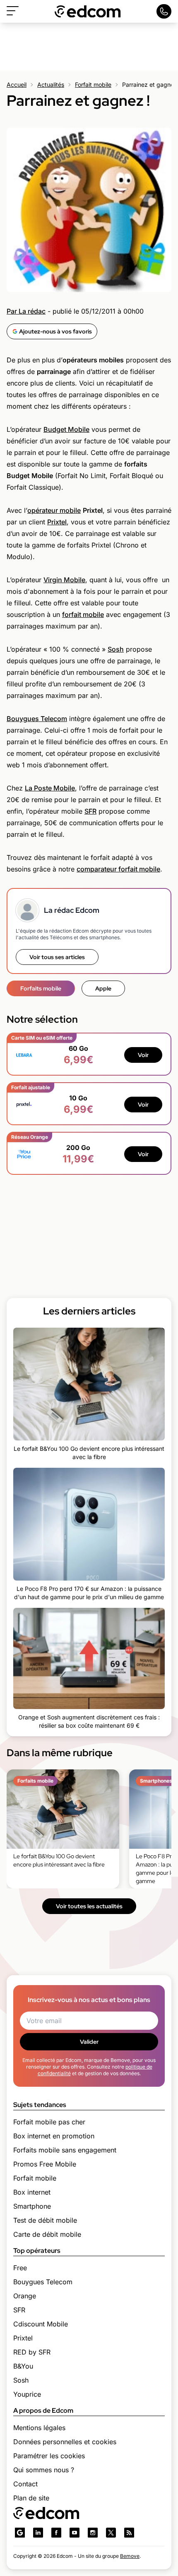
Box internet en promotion (54, 2136)
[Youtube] (75, 2533)
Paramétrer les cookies (49, 2456)
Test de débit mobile (45, 2220)
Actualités (51, 85)
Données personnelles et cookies (65, 2442)
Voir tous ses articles (57, 957)
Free (20, 2268)
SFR (90, 811)
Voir (143, 1055)
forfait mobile (83, 614)
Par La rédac (26, 311)
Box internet (32, 2192)
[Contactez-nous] (164, 11)
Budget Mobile (66, 429)
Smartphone (32, 2206)
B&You (23, 2366)
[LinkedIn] (38, 2533)
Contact (25, 2484)
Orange (25, 2296)
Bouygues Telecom (37, 719)
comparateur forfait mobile (118, 869)
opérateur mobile (54, 510)
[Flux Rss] (129, 2533)
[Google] (20, 2533)
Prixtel (57, 522)
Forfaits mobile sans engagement (65, 2150)
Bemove (130, 2556)
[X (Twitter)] (111, 2533)
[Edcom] (88, 11)
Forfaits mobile (41, 988)
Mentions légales (39, 2428)
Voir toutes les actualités (89, 1906)
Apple (103, 988)
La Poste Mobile (50, 788)
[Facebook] (56, 2533)
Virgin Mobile (64, 580)
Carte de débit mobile (47, 2234)
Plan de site (31, 2498)
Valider (89, 2042)
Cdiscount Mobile (41, 2324)
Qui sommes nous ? (44, 2470)
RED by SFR (32, 2352)
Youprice (27, 2394)
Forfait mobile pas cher (49, 2122)
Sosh (116, 649)
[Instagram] (93, 2533)
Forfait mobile (93, 85)
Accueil (17, 85)
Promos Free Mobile (45, 2164)
